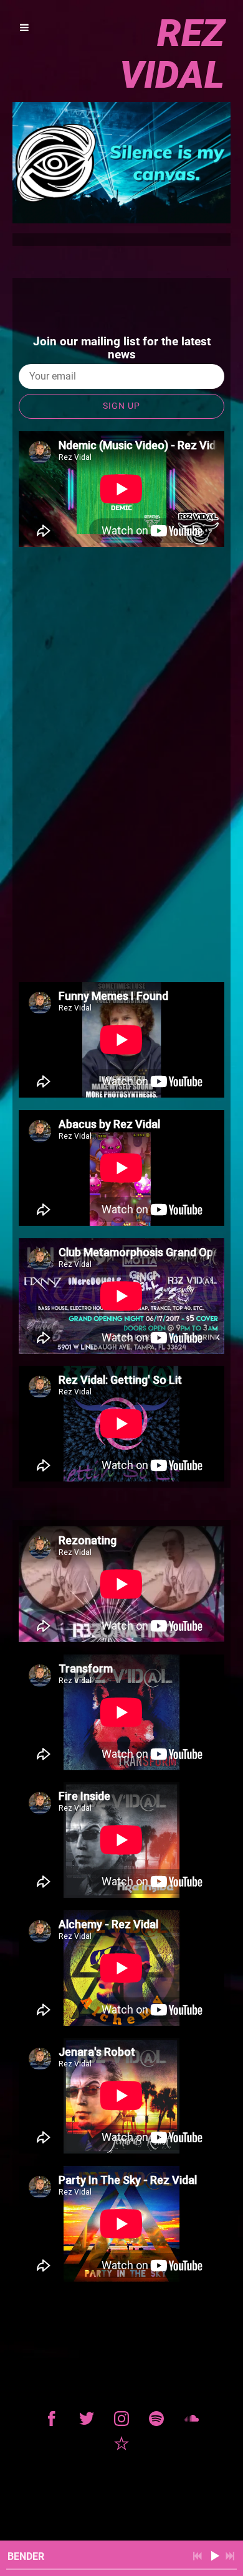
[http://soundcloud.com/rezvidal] (191, 2419)
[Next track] (230, 2556)
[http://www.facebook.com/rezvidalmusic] (52, 2419)
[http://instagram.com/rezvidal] (121, 2419)
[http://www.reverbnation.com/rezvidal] (121, 2443)
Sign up (121, 406)
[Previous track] (198, 2556)
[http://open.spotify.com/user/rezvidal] (156, 2419)
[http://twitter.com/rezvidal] (87, 2419)
